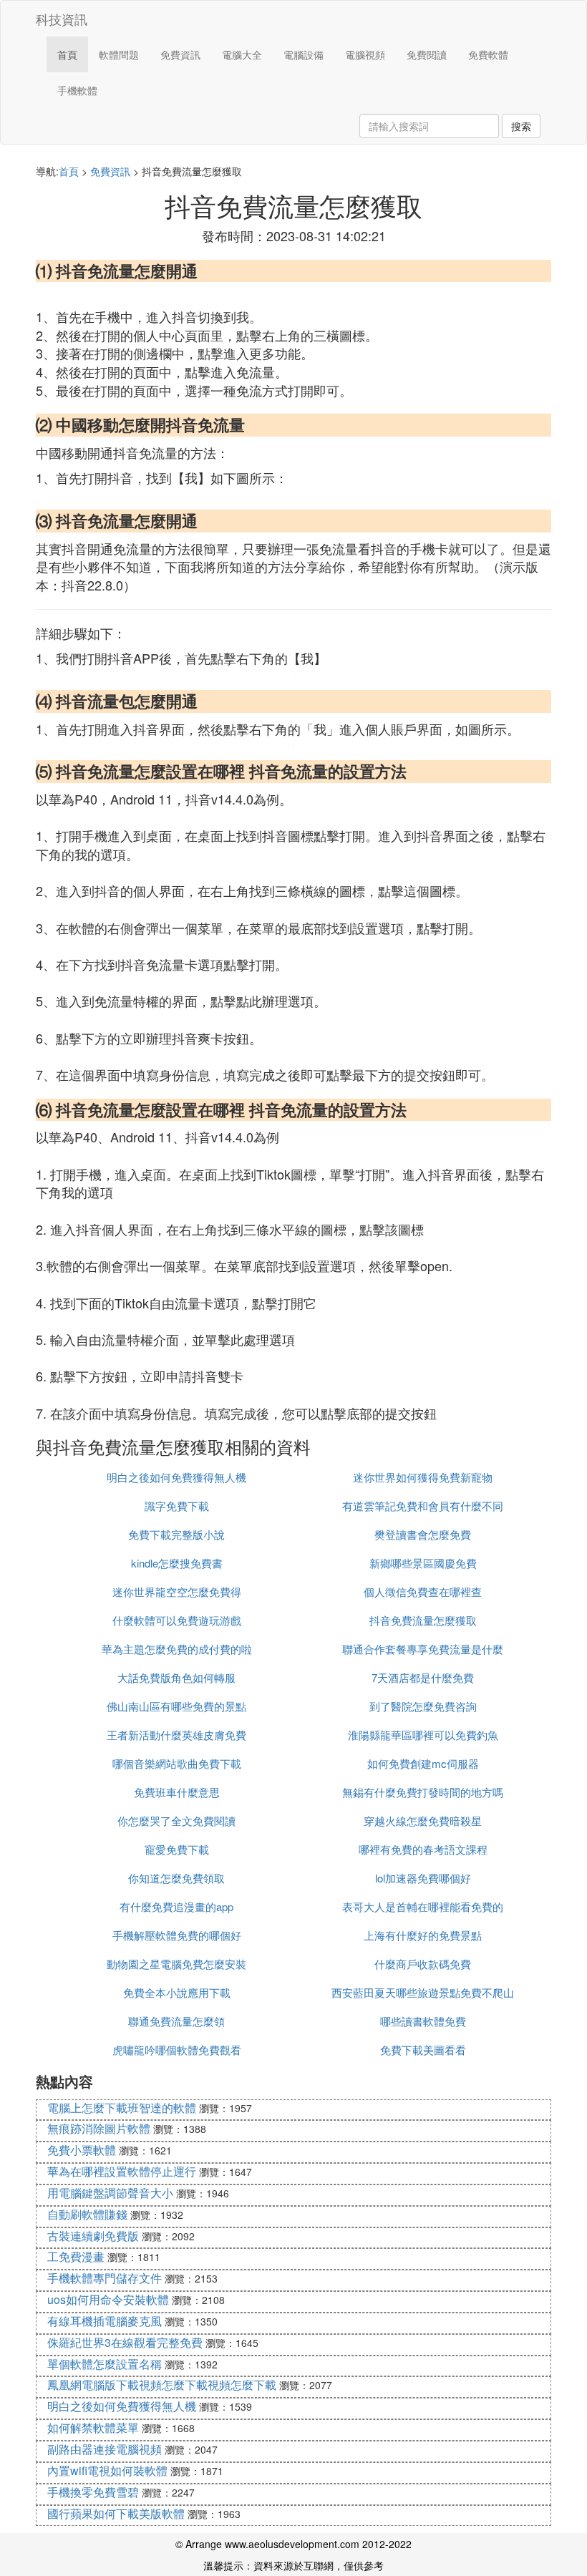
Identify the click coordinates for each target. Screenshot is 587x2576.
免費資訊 (180, 54)
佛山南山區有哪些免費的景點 (176, 1706)
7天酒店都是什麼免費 (423, 1677)
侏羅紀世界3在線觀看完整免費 (125, 2342)
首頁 (67, 54)
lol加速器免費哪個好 (423, 1878)
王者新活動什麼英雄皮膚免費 (176, 1735)
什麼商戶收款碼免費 (423, 1964)
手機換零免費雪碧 (93, 2492)
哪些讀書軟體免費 (423, 2021)
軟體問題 (119, 54)
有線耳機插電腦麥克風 (105, 2321)
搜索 (521, 126)
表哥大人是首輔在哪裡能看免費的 (423, 1906)
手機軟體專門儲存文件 (105, 2278)
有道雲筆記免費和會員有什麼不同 (423, 1506)
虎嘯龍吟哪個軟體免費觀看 (177, 2050)
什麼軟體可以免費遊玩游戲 (177, 1620)
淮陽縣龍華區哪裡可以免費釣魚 (423, 1735)
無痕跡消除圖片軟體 (99, 2128)
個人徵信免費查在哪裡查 (423, 1591)
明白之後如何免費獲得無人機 (176, 1477)
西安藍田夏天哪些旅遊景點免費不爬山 (423, 1992)
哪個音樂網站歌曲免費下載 (177, 1763)
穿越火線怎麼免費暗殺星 (423, 1821)
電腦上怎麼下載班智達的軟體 (122, 2108)
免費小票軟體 (82, 2150)
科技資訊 (62, 19)
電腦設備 (304, 54)
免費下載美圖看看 (423, 2050)
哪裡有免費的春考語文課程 (423, 1849)
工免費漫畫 (76, 2256)
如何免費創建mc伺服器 (423, 1763)
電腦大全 (242, 54)
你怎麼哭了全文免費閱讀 (176, 1821)
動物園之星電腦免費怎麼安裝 (176, 1964)
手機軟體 (77, 90)
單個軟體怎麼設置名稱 (105, 2364)
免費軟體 (488, 54)
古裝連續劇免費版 (93, 2236)
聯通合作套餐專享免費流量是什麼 (423, 1649)
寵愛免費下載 (177, 1849)
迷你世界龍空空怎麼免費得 (177, 1591)
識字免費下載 (177, 1506)
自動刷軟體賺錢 (87, 2214)
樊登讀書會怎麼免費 (423, 1534)
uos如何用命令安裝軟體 (108, 2299)
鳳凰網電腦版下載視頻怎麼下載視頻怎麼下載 (162, 2385)
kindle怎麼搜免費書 (177, 1563)
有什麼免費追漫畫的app (176, 1906)
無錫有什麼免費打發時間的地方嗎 (423, 1792)
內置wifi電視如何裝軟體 (107, 2470)
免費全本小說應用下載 (177, 1992)
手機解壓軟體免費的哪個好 (177, 1935)
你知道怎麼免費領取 (176, 1878)
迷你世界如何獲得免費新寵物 (423, 1477)
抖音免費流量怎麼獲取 (423, 1620)
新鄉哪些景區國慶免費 (423, 1563)
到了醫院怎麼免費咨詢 (423, 1706)
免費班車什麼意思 (177, 1792)
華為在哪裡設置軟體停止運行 (122, 2171)
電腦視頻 (365, 54)
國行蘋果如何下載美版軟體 (116, 2513)
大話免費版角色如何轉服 (176, 1677)
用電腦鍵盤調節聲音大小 (110, 2193)
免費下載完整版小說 (176, 1534)
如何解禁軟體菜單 (93, 2427)
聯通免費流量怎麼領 (176, 2021)
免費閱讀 (427, 54)
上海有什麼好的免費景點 (423, 1935)
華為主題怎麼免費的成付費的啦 (177, 1649)
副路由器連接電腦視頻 (105, 2449)
